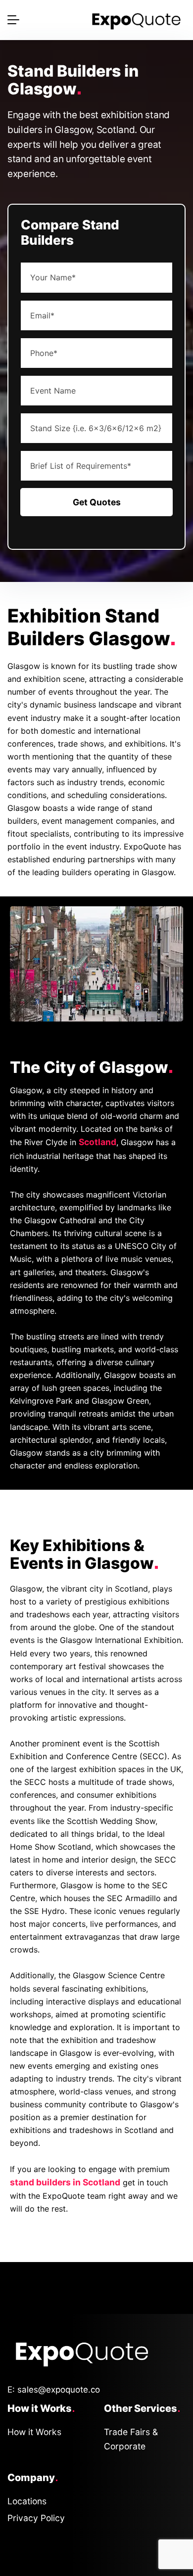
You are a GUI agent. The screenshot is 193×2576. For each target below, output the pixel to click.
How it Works (34, 2432)
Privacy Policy (36, 2518)
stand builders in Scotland (65, 2182)
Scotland (97, 1142)
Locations (27, 2501)
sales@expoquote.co (59, 2390)
